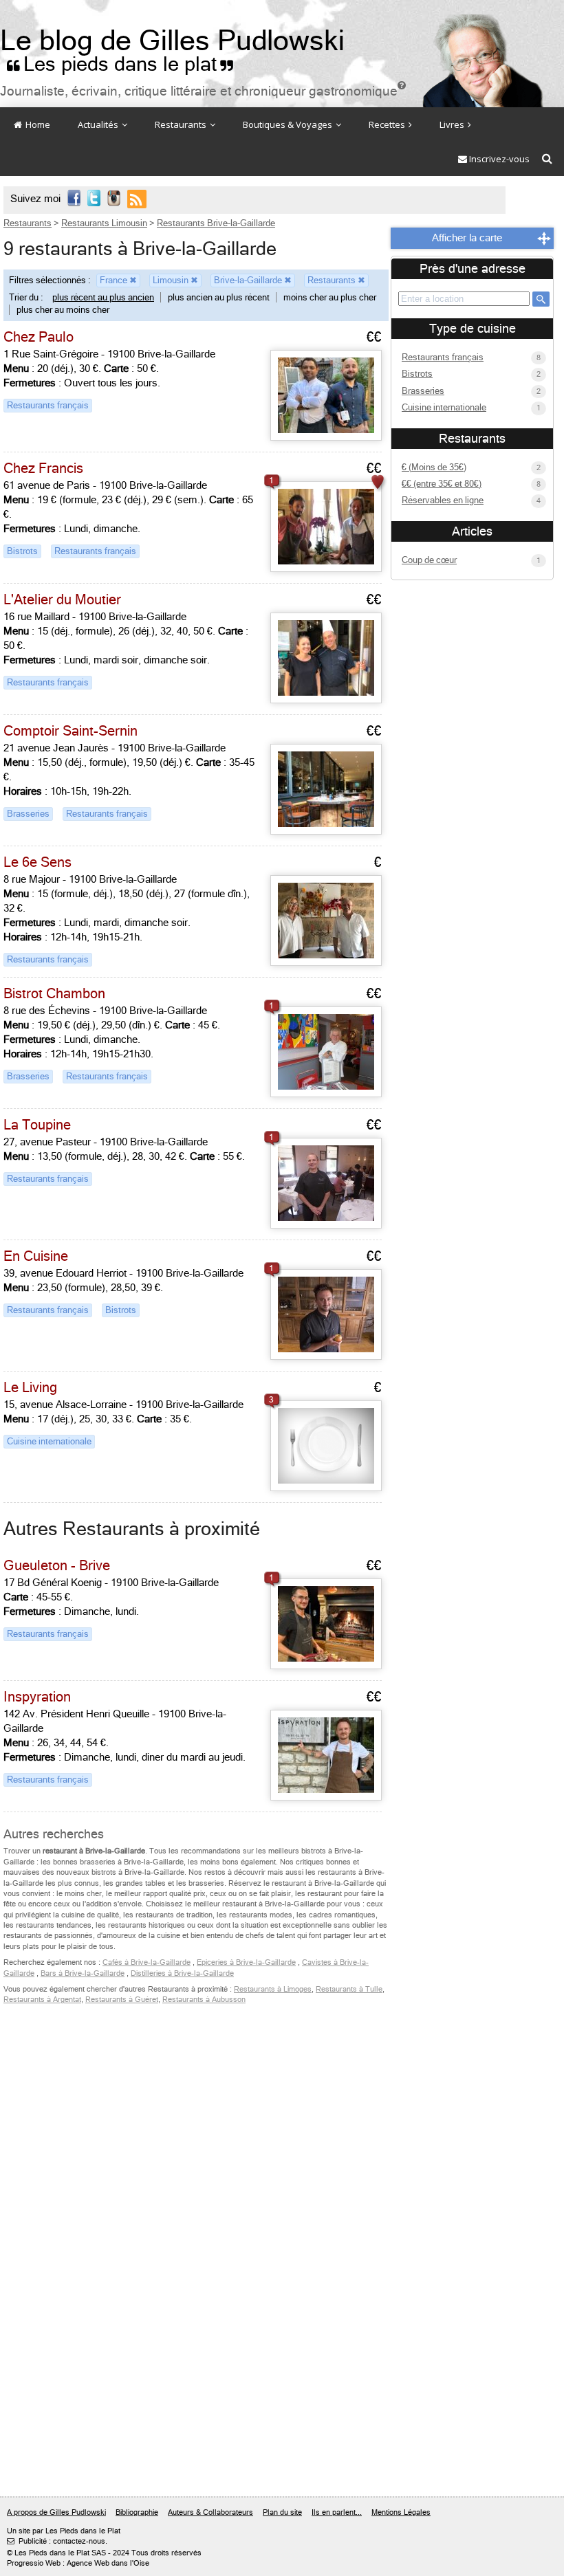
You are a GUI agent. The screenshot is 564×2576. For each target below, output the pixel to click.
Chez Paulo (39, 337)
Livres (453, 124)
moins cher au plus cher (330, 297)
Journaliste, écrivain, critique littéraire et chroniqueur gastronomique (203, 91)
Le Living (30, 1388)
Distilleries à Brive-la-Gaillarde (182, 1973)
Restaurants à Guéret (122, 2000)
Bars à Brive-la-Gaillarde (83, 1973)
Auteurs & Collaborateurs (210, 2512)
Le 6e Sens (37, 862)
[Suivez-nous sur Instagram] (114, 199)
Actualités (99, 124)
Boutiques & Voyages (289, 124)
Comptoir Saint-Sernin (70, 731)
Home (37, 124)
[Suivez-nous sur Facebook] (74, 199)
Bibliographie (137, 2512)
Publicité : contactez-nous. (57, 2541)
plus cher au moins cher (63, 310)
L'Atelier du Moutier (62, 600)
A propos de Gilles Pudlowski (56, 2512)
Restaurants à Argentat (42, 2000)
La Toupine (37, 1125)
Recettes (388, 124)
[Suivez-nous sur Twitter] (94, 199)
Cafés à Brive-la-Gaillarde (147, 1962)
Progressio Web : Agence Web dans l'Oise (78, 2563)
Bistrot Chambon (54, 994)
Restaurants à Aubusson (204, 2000)
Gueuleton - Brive (57, 1566)
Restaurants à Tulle (349, 1989)
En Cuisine (36, 1256)
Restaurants (182, 124)
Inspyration (37, 1697)
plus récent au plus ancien (103, 297)
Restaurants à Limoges (273, 1989)
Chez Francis (43, 469)
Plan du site (282, 2512)
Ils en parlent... (337, 2512)
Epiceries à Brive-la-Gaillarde (246, 1962)
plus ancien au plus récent (219, 297)
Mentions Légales (401, 2512)
